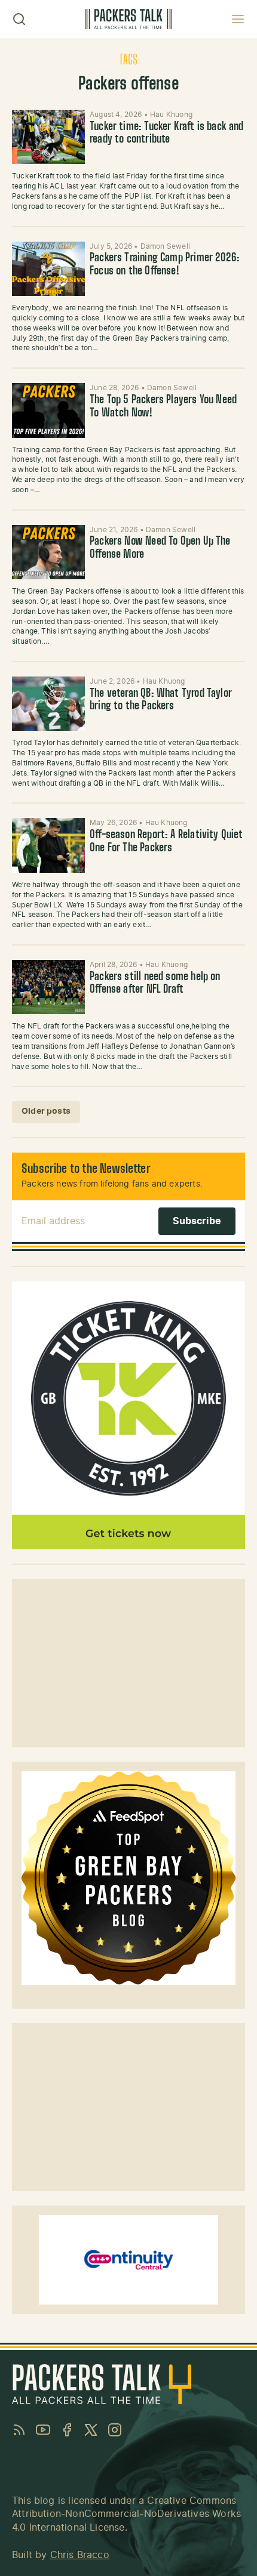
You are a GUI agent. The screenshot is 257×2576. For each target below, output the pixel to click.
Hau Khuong (171, 115)
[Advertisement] (128, 1663)
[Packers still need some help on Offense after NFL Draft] (48, 987)
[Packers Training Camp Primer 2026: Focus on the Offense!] (48, 269)
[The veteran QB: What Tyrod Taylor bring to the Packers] (48, 704)
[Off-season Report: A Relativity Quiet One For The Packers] (48, 845)
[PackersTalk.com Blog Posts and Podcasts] (128, 19)
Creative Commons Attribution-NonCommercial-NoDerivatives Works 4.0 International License (126, 2514)
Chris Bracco (80, 2555)
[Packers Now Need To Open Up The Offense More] (48, 552)
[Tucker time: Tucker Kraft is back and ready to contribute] (48, 137)
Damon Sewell (165, 246)
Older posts (46, 1111)
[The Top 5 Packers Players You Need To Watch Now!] (48, 410)
